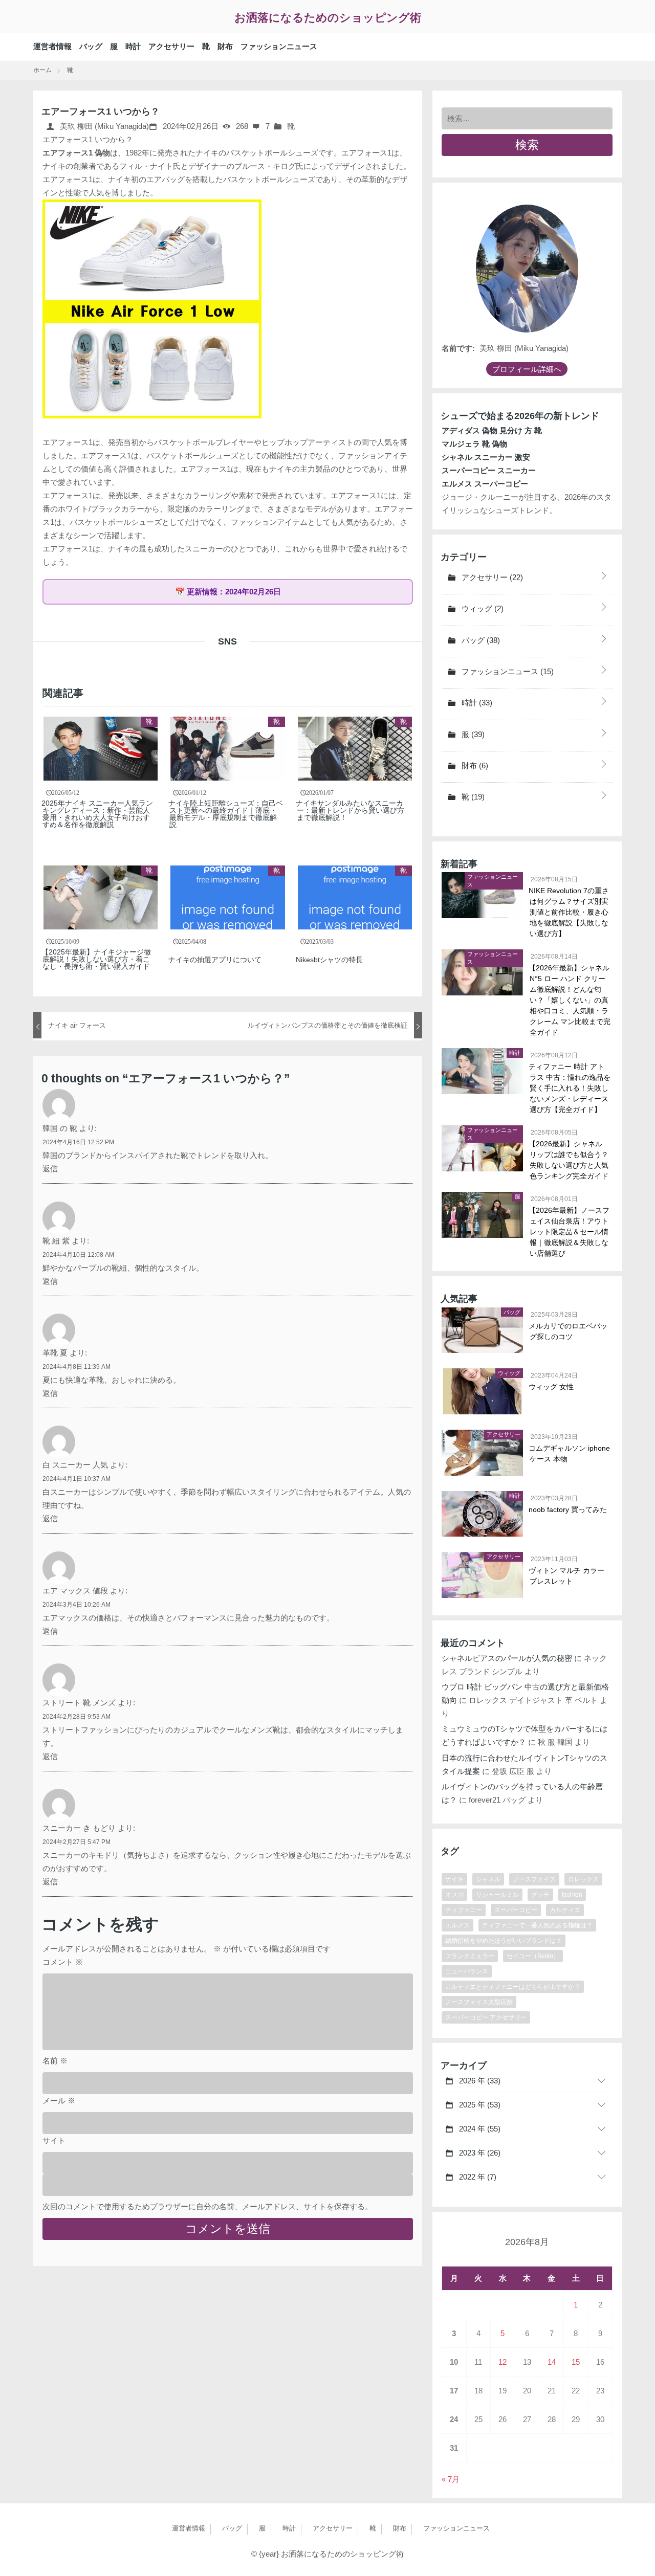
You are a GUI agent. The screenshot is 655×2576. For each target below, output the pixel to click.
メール (59, 2101)
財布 (225, 46)
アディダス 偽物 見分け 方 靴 (492, 430)
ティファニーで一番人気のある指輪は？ (537, 1925)
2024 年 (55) (479, 2129)
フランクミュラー (470, 1956)
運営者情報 (52, 46)
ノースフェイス (534, 1879)
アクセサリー (171, 46)
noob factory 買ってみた (568, 1509)
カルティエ (565, 1910)
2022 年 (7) (477, 2177)
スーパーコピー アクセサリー (486, 2017)
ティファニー (464, 1910)
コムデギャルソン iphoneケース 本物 (570, 1453)
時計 (133, 46)
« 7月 (451, 2479)
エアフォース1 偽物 (76, 153)
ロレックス (583, 1879)
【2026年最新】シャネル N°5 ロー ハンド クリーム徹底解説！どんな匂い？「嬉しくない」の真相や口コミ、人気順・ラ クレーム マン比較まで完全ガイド (570, 1000)
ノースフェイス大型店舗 (479, 2002)
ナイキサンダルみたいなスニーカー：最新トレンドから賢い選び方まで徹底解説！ (351, 810)
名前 (55, 2061)
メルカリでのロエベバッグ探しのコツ (569, 1331)
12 (503, 2362)
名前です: (458, 348)
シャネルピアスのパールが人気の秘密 (507, 1658)
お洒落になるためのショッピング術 (328, 18)
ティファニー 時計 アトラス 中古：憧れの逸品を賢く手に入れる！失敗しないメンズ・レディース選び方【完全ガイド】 (570, 1088)
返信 (50, 1169)
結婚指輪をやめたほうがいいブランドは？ (504, 1941)
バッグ (91, 46)
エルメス (457, 1925)
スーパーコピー (516, 1910)
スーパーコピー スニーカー (489, 470)
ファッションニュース (279, 46)
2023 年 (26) (479, 2153)
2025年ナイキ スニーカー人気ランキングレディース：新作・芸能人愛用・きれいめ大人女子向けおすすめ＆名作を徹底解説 (98, 814)
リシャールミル (497, 1895)
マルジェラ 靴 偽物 (474, 444)
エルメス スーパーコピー (485, 484)
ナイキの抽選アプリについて (215, 960)
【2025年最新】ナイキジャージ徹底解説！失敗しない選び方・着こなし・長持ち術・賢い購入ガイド (97, 959)
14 (552, 2362)
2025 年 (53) (479, 2105)
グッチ (540, 1895)
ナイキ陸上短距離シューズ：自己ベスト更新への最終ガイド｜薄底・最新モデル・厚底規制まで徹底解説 (226, 814)
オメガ (454, 1895)
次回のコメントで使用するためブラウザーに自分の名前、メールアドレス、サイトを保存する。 (208, 2206)
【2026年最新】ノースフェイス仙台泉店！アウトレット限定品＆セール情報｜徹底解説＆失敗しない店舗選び (570, 1232)
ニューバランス (467, 1971)
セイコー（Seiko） (533, 1956)
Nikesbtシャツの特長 (330, 960)
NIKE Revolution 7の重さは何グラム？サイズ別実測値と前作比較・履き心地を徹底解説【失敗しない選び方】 (569, 912)
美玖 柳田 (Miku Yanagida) (103, 126)
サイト (54, 2140)
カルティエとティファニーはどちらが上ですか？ (513, 1987)
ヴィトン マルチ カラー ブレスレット (567, 1576)
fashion (572, 1895)
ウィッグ (482, 608)
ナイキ (454, 1879)
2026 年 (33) (479, 2081)
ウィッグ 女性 (552, 1387)
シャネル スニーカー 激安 (486, 457)
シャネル (488, 1879)
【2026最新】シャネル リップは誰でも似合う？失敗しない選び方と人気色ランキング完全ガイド (569, 1160)
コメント (63, 1962)
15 (576, 2362)
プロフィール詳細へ (527, 369)
